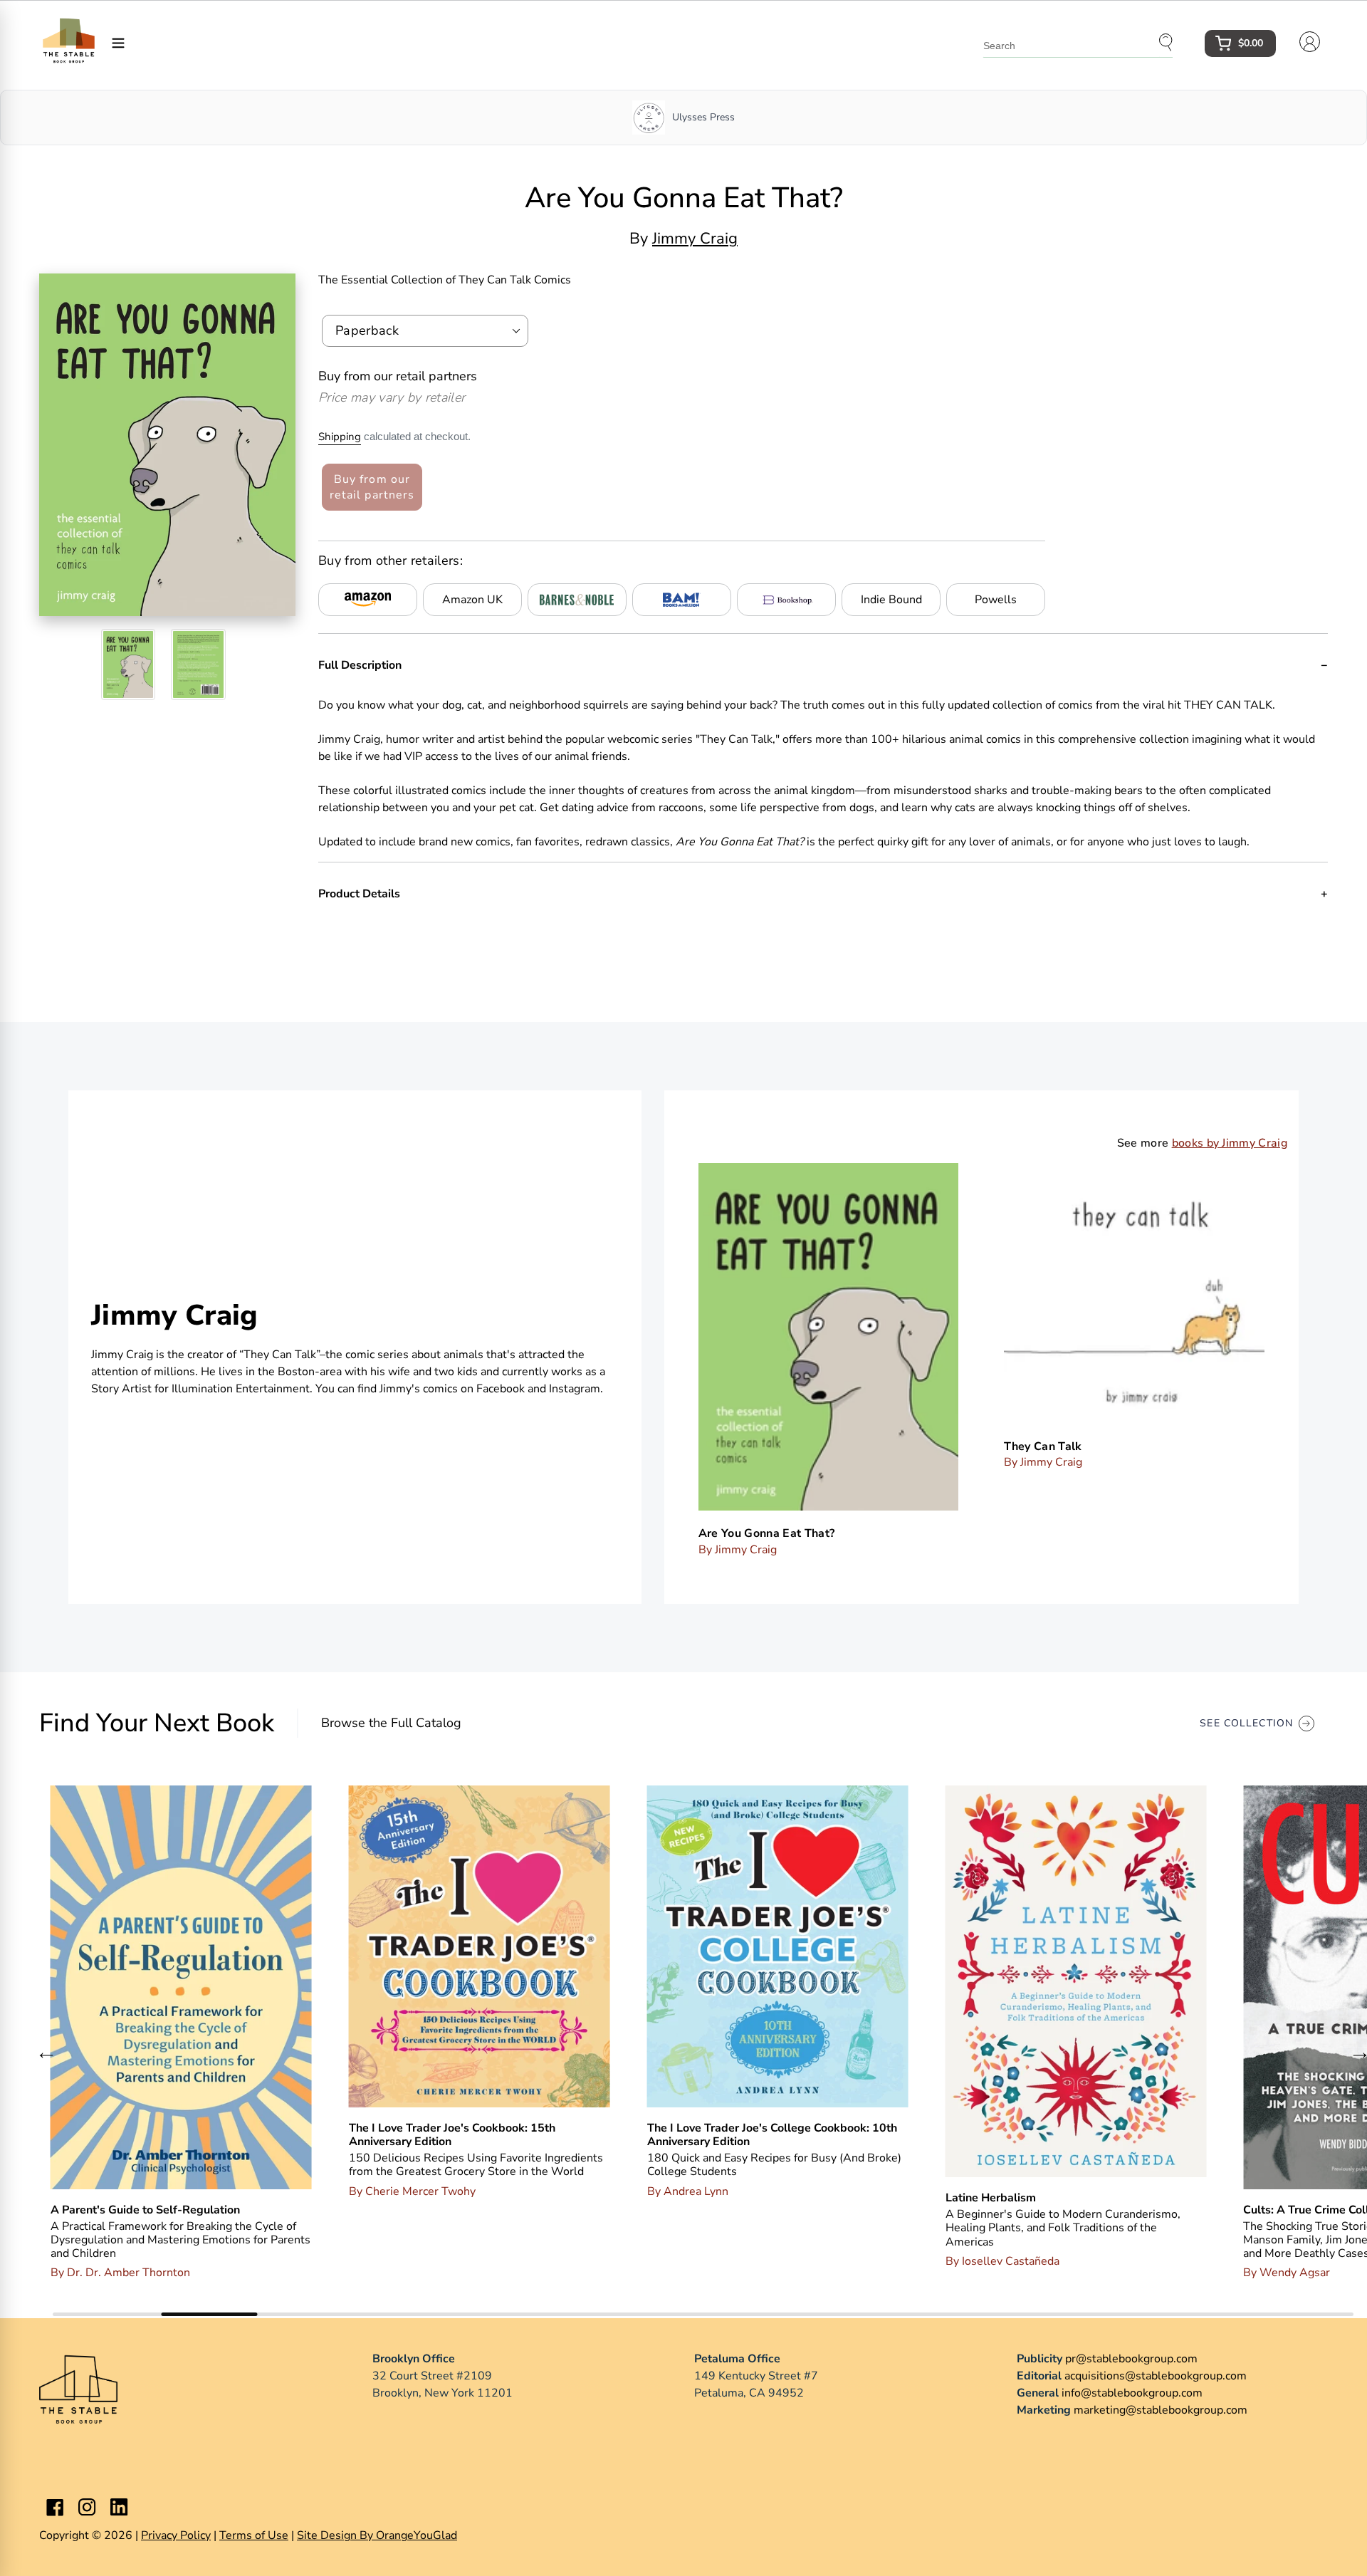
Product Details (359, 894)
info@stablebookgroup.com (1132, 2393)
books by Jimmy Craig (1230, 1143)
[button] (46, 2055)
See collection (1246, 1723)
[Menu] (118, 42)
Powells (996, 600)
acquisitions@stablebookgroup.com (1156, 2376)
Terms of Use (254, 2535)
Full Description (360, 665)
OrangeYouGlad (417, 2535)
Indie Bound (891, 600)
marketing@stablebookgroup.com (1161, 2410)
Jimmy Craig (695, 239)
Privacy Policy (176, 2535)
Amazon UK (472, 600)
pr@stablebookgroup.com (1131, 2359)
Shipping (340, 437)
